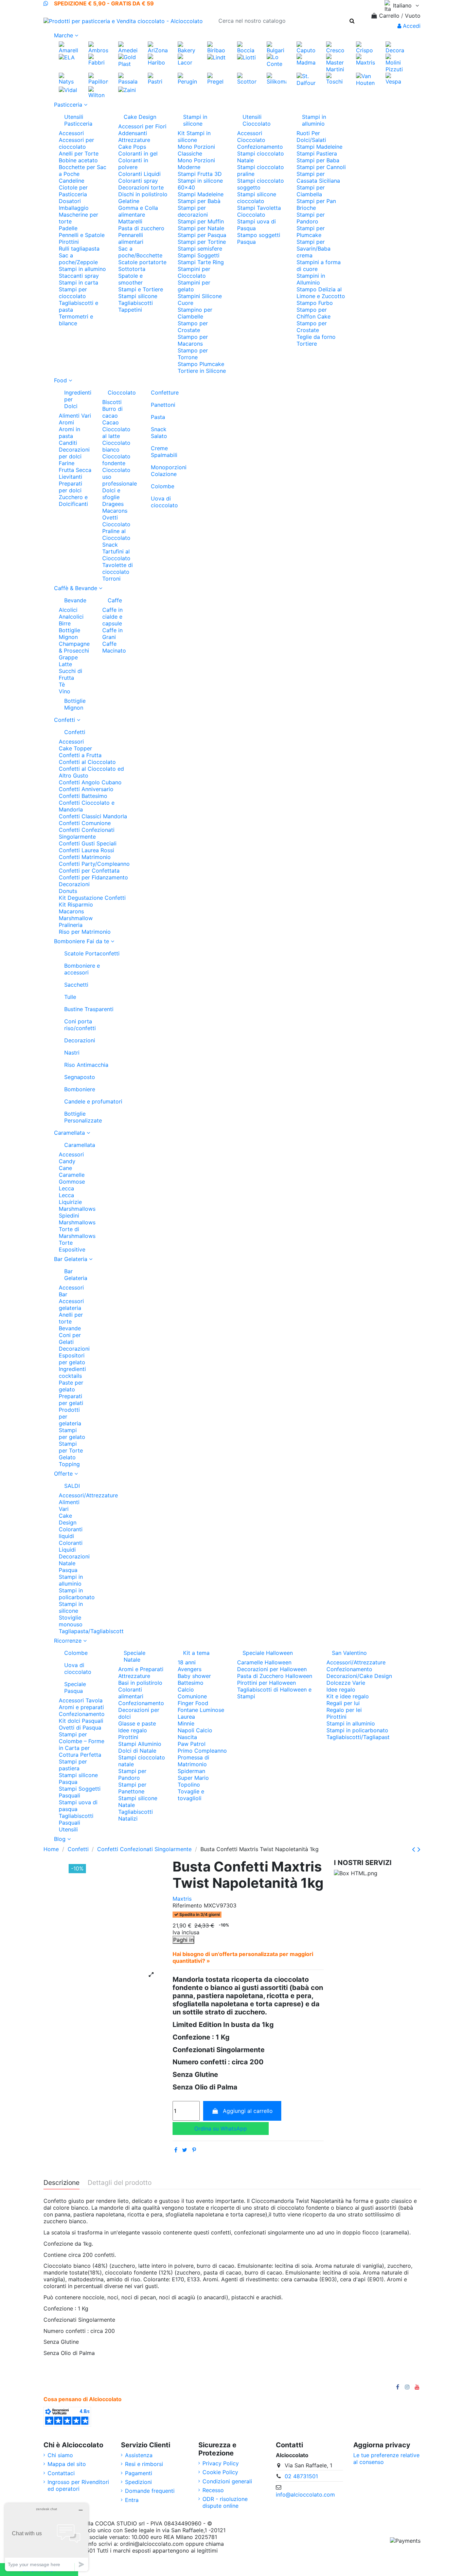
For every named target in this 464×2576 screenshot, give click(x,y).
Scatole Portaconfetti (92, 953)
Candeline (72, 181)
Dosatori (70, 201)
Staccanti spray (79, 276)
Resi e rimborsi (144, 2464)
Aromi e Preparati (141, 1669)
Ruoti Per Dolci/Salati (311, 136)
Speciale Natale (135, 1656)
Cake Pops (132, 147)
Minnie (186, 1723)
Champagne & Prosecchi (74, 647)
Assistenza (139, 2455)
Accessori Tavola (81, 1700)
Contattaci (61, 2473)
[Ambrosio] (98, 47)
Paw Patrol (192, 1744)
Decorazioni (74, 884)
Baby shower (194, 1676)
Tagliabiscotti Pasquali (76, 1819)
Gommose (72, 1182)
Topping (69, 1464)
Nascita (187, 1737)
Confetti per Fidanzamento (93, 877)
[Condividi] (176, 2150)
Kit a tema (196, 1653)
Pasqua (68, 1570)
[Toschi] (336, 78)
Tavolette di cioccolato (118, 568)
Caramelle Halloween (264, 1662)
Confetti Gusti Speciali (88, 843)
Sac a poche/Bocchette (140, 252)
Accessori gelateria (71, 1304)
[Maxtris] (366, 59)
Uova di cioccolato (164, 502)
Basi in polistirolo (140, 1683)
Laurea (186, 1717)
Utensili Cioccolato (257, 120)
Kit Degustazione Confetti (92, 898)
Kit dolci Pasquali (81, 1721)
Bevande (75, 600)
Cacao (111, 422)
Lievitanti (70, 477)
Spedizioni (138, 2482)
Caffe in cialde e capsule (112, 617)
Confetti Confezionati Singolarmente (87, 833)
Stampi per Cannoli (321, 167)
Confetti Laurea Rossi (86, 850)
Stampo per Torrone (193, 354)
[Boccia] (247, 47)
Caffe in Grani (112, 634)
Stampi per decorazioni (193, 211)
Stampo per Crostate (193, 327)
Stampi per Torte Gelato (71, 1450)
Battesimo (191, 1683)
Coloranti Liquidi (139, 174)
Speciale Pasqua (75, 1687)
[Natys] (68, 78)
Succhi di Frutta (70, 674)
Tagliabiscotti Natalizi (136, 1815)
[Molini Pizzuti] (395, 62)
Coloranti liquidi (71, 1533)
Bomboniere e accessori (82, 969)
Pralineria (71, 925)
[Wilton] (98, 92)
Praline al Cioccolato (116, 534)
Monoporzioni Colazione (165, 471)
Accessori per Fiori (142, 126)
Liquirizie (70, 1202)
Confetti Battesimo (83, 796)
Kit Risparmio (76, 905)
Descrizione (61, 2183)
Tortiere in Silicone (202, 371)
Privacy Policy (221, 2463)
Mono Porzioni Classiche (196, 150)
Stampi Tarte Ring (201, 262)
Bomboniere (80, 1089)
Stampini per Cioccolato (194, 272)
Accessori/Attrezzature (88, 1495)
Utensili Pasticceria (78, 120)
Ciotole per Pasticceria (73, 191)
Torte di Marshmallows (77, 1232)
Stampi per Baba (318, 160)
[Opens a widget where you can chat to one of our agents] (47, 2537)
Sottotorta (132, 269)
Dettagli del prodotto (120, 2183)
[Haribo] (157, 59)
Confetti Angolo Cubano (90, 782)
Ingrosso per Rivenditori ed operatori (78, 2485)
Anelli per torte (71, 1318)
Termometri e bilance (76, 320)
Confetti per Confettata (89, 871)
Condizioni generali (227, 2481)
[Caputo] (306, 47)
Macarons (115, 511)
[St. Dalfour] (306, 79)
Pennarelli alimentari (131, 238)
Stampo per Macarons (193, 340)
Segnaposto (80, 1077)
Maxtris (182, 1899)
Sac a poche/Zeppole (78, 259)
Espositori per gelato (72, 1359)
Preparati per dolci (70, 487)
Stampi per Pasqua (202, 235)
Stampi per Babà (199, 201)
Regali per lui (343, 1703)
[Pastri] (157, 78)
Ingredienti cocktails (72, 1372)
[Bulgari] (276, 47)
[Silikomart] (276, 78)
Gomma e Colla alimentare (138, 211)
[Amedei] (128, 47)
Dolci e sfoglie (111, 494)
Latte (65, 664)
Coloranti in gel (138, 153)
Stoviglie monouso (71, 1621)
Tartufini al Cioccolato (116, 555)
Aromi (66, 422)
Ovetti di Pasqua (80, 1728)
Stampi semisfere (200, 249)
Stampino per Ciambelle (195, 313)
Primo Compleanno (202, 1751)
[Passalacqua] (128, 78)
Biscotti (112, 402)
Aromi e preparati (81, 1707)
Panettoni (163, 405)
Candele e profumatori (93, 1101)
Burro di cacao (112, 412)
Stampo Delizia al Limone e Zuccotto (321, 293)
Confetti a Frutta (80, 755)
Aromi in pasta (69, 433)
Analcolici (71, 617)
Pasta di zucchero (141, 228)
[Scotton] (247, 78)
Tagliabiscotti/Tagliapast (358, 1737)
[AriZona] (157, 47)
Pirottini (69, 242)
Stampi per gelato (72, 1433)
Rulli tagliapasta (79, 249)
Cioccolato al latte (116, 433)
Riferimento (187, 1905)
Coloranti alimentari (131, 1693)
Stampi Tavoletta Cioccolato (259, 211)
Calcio (186, 1689)
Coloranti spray (138, 181)
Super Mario (193, 1778)
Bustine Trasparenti (89, 1009)
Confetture (165, 392)
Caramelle (72, 1175)
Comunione (192, 1696)
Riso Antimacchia (86, 1065)
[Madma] (306, 59)
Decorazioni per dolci (74, 453)
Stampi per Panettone (132, 1788)
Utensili (68, 1829)
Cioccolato (122, 392)
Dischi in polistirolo (143, 194)
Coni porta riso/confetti (80, 1025)
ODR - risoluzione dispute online (225, 2502)
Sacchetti (76, 985)
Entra (132, 2500)
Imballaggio (74, 208)
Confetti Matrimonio (85, 857)
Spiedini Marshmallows (77, 1219)
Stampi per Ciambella (311, 191)
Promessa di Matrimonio (193, 1761)
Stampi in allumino (82, 269)
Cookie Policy (220, 2472)
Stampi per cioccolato (73, 293)
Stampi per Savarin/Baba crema (314, 249)
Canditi (68, 443)
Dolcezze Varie (346, 1683)
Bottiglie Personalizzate (83, 1117)
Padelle (68, 228)
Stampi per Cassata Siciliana (318, 177)
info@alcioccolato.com (305, 2495)
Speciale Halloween (268, 1653)
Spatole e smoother (130, 279)
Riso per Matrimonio (85, 932)
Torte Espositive (72, 1246)
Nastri (72, 1053)
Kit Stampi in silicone (194, 136)
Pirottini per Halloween (266, 1683)
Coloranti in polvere (133, 164)
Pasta (158, 417)
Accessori (71, 133)
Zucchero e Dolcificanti (73, 500)
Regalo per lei (344, 1710)
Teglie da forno (316, 337)
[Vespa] (395, 78)
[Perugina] (187, 78)
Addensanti (133, 133)
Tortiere (307, 344)
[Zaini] (127, 90)
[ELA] (67, 57)
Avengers (190, 1669)
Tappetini (130, 310)
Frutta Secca (75, 470)
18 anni (187, 1662)
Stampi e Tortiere (141, 289)
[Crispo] (366, 47)
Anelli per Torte (79, 153)
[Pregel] (217, 78)
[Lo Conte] (276, 60)
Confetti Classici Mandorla (93, 816)
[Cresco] (336, 47)
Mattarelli (130, 221)
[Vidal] (68, 90)
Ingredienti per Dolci (78, 399)
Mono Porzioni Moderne (196, 164)
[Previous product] (415, 1849)
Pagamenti (139, 2473)
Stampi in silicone (195, 120)
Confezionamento (260, 147)
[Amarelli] (68, 47)
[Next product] (419, 1849)
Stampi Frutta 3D (200, 174)
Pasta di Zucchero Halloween (275, 1676)
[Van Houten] (366, 79)
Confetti (75, 732)
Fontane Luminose (201, 1710)
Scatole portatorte (142, 262)
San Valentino (349, 1653)
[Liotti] (246, 57)
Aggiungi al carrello (248, 2111)
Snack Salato (159, 433)
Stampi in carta (78, 282)
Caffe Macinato (114, 647)
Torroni (111, 579)
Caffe (115, 600)
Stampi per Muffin (201, 221)
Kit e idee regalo (348, 1696)
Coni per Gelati (70, 1338)
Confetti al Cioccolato (87, 762)
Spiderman (191, 1771)
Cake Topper (75, 748)
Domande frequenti (150, 2491)
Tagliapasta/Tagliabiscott (91, 1631)
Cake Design (140, 117)
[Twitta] (185, 2150)
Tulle (70, 997)
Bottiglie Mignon (69, 634)
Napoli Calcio (195, 1730)
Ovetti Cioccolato (116, 521)
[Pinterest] (194, 2150)
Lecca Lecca (66, 1192)
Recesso (213, 2490)
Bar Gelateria (75, 1275)
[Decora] (395, 47)
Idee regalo (133, 1730)
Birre (65, 623)
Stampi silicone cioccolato (257, 198)
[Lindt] (216, 57)
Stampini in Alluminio (311, 279)
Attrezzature (134, 140)
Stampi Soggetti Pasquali (80, 1792)
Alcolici (68, 610)
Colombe (163, 486)
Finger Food (193, 1703)
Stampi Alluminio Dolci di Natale (140, 1747)
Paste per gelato (71, 1386)
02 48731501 (301, 2476)
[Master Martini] (336, 62)
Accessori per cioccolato (76, 143)
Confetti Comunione (85, 823)
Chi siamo (60, 2455)
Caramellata (75, 1145)
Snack (110, 545)
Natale (67, 1563)
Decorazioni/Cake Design (359, 1676)
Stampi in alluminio (314, 120)
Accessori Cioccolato (251, 136)
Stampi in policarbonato (77, 1594)
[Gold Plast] (128, 60)
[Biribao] (217, 47)
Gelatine (129, 201)
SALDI (72, 1486)
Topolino (189, 1785)
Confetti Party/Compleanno (94, 864)
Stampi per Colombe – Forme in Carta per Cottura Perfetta (82, 1744)
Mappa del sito (67, 2464)
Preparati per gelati (71, 1400)
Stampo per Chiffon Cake (314, 313)
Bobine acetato (78, 160)
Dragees (113, 504)
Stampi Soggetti (199, 255)
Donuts (68, 891)
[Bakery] (187, 47)
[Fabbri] (98, 59)
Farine (67, 463)
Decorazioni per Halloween (272, 1669)
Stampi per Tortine (202, 242)
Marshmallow (76, 918)
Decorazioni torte (141, 187)
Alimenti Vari (75, 416)
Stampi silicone (138, 296)
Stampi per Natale (201, 228)
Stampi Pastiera (317, 153)
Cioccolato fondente (116, 460)
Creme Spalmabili (164, 452)
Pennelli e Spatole (82, 235)
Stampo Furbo (315, 303)
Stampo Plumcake (201, 364)
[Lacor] (187, 59)
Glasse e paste (137, 1723)
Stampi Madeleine (201, 194)
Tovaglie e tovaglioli (191, 1795)
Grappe (68, 657)
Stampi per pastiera (73, 1765)
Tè (62, 684)
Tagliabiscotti (136, 303)
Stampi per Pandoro (311, 218)
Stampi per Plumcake (311, 232)
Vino (65, 691)
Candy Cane (67, 1165)
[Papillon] (98, 78)
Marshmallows (77, 1209)
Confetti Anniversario (86, 789)
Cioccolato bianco (116, 446)
